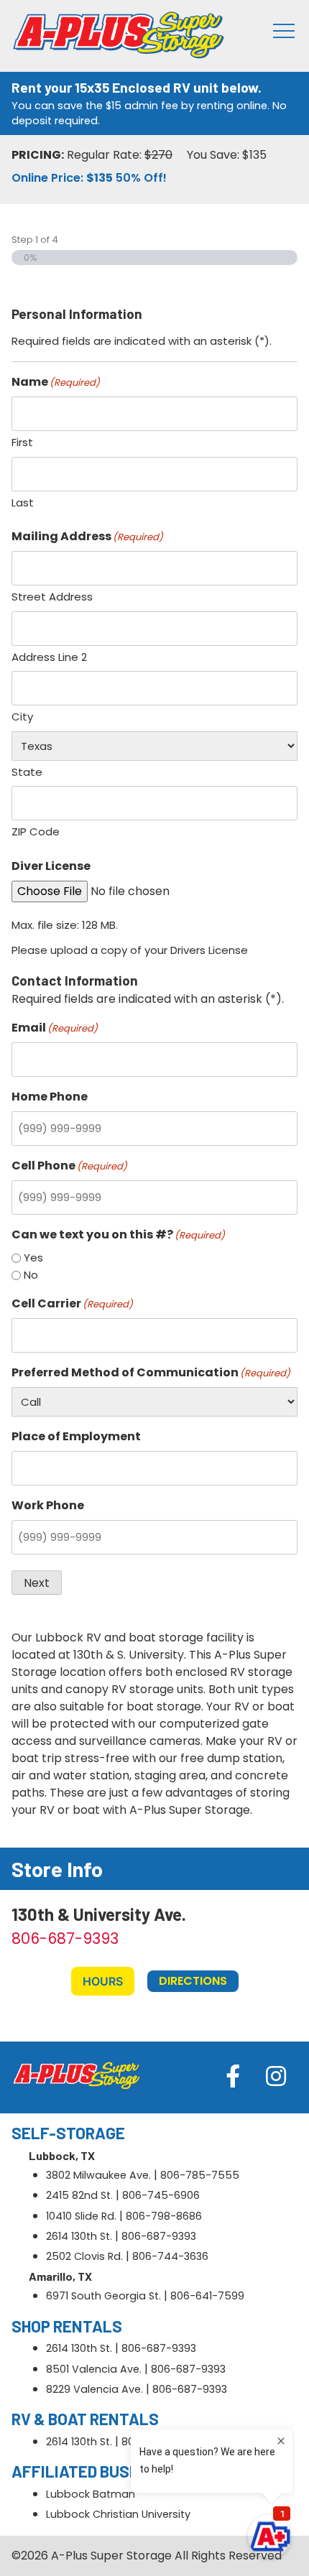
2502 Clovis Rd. (84, 2256)
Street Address (52, 597)
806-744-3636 (170, 2256)
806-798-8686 (164, 2216)
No (31, 1275)
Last (23, 502)
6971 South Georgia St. (103, 2296)
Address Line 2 (49, 657)
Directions (193, 1981)
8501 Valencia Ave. (94, 2369)
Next (37, 1583)
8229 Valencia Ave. (94, 2389)
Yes (33, 1257)
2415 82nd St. (79, 2195)
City (22, 717)
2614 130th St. (79, 2236)
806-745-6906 (161, 2195)
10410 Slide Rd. (81, 2216)
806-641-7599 (207, 2296)
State (27, 772)
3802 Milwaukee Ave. (98, 2175)
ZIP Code (36, 831)
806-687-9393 (65, 1938)
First (22, 442)
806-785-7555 (200, 2175)
